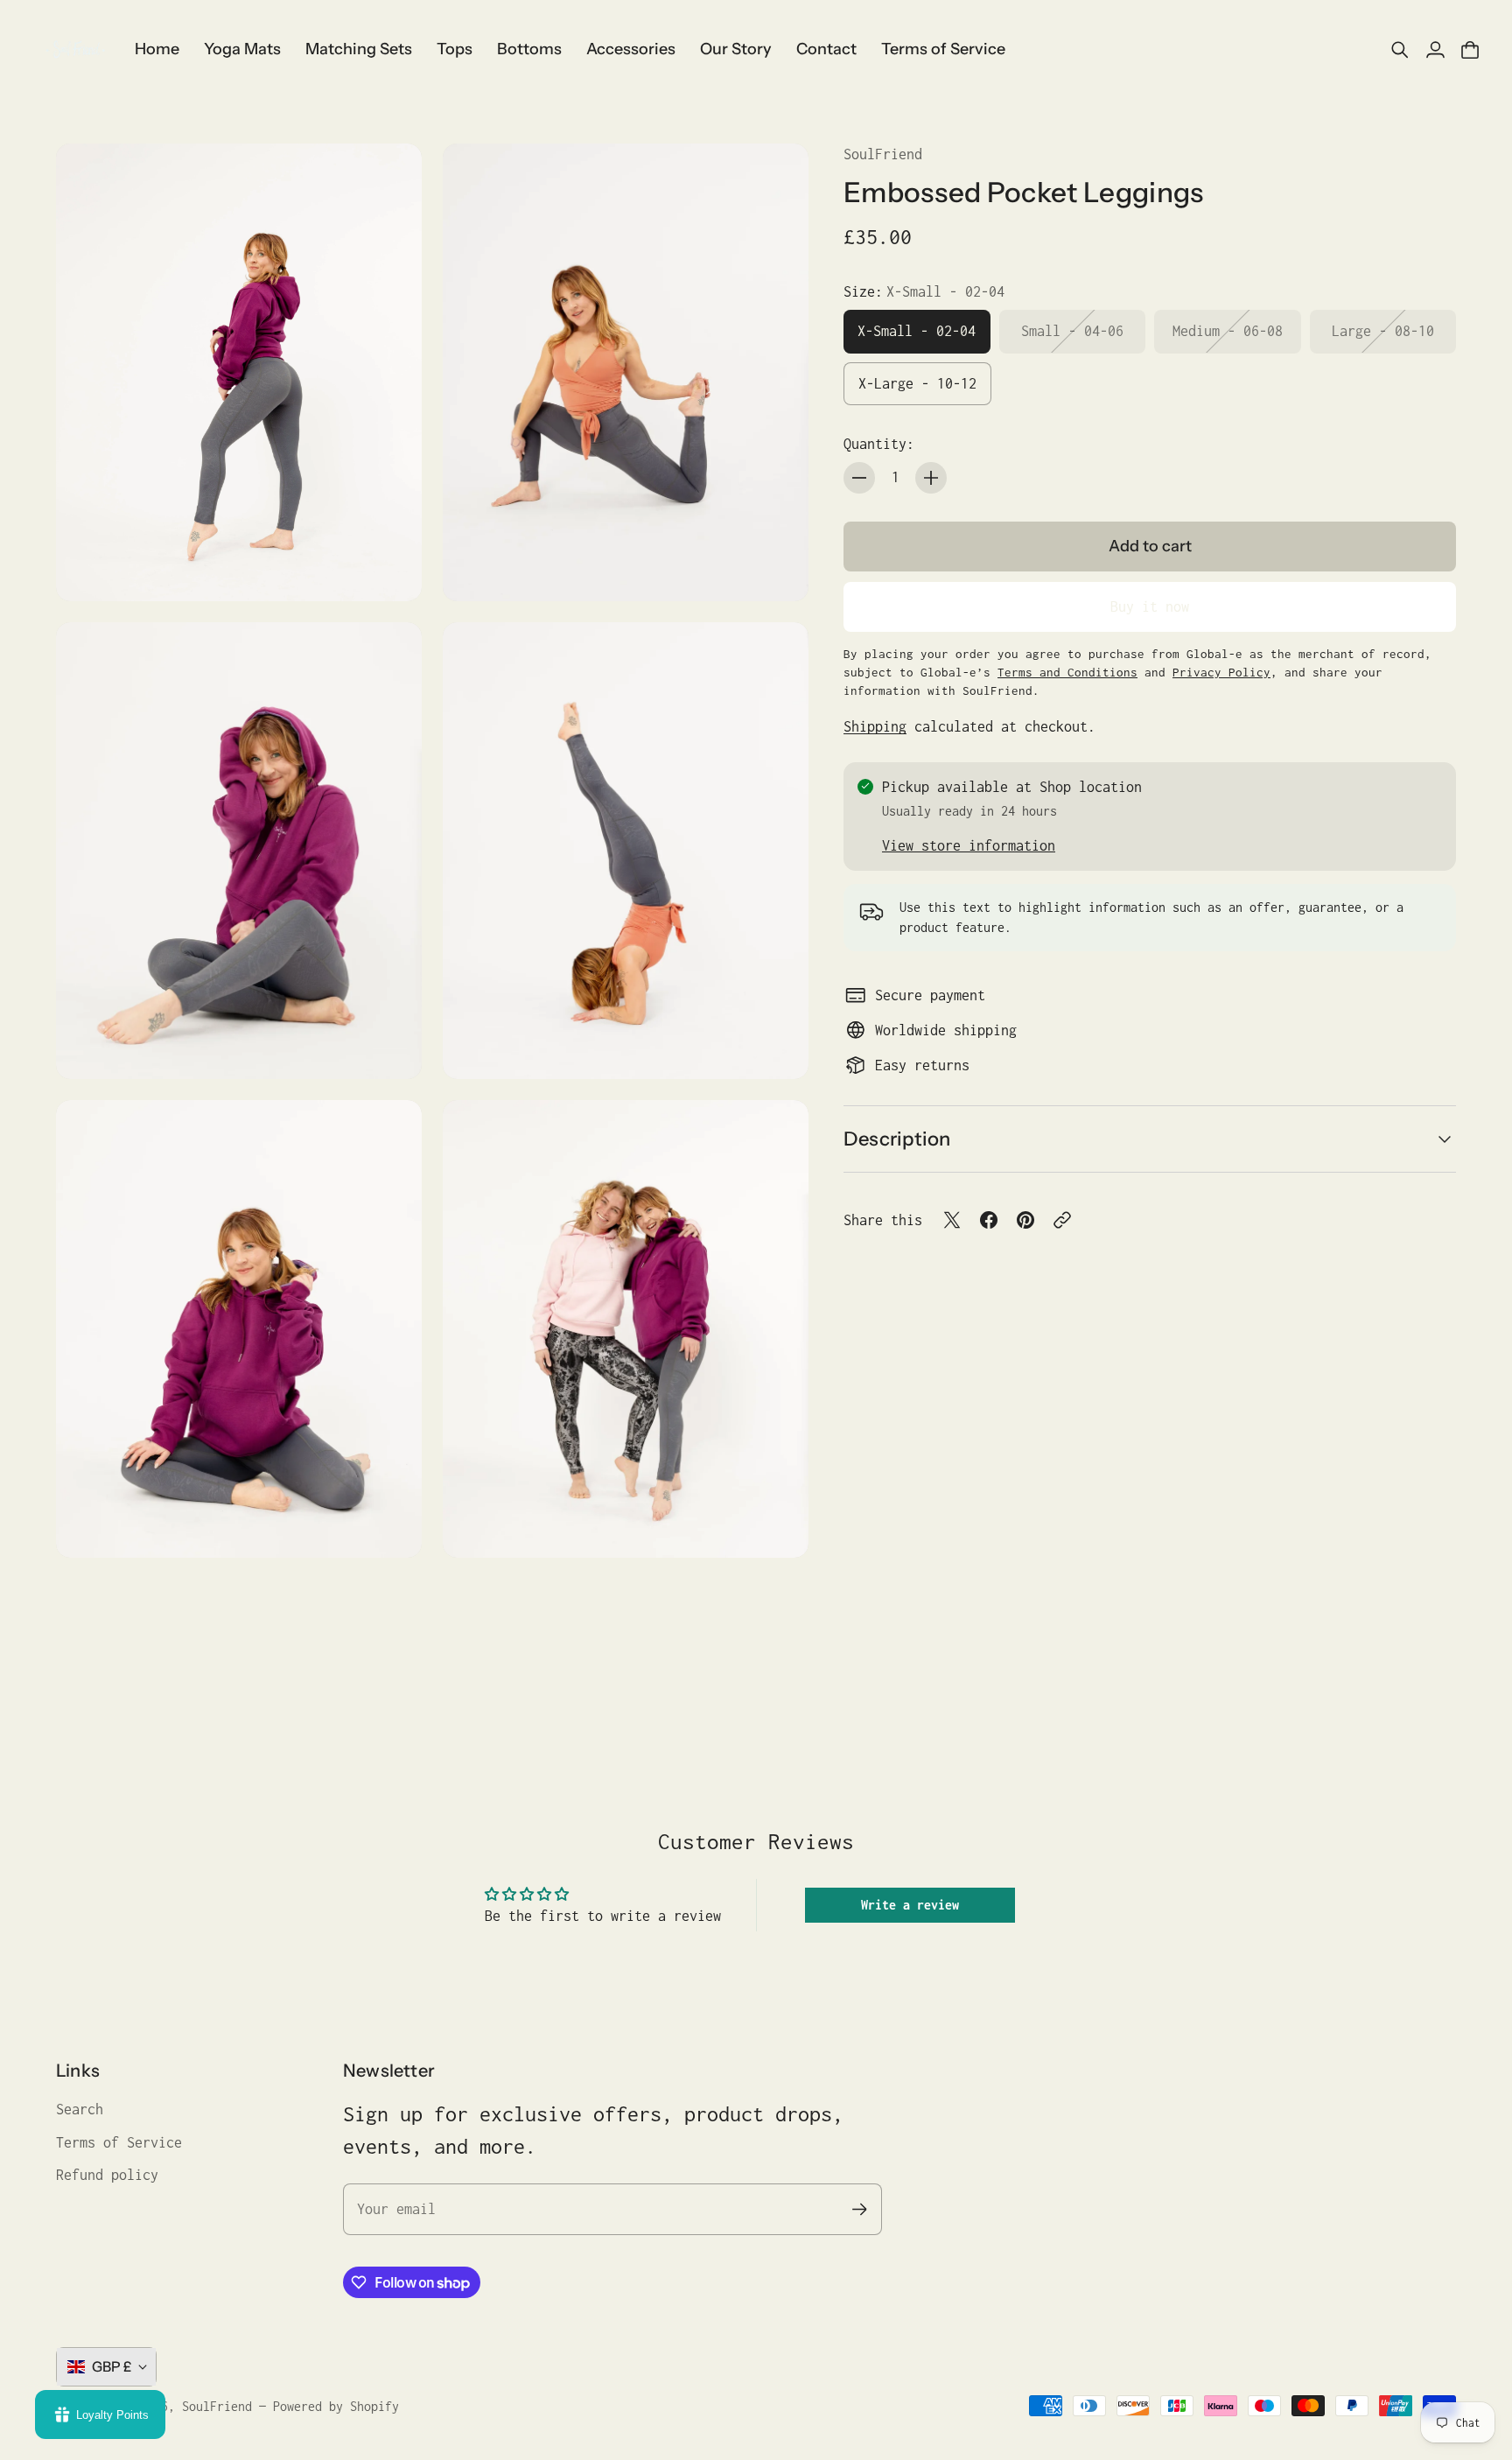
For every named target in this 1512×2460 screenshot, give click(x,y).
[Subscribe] (860, 2209)
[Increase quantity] (931, 478)
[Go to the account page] (1435, 50)
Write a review (910, 1905)
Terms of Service (119, 2142)
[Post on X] (952, 1220)
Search (80, 2109)
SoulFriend (883, 154)
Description (897, 1139)
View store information (969, 845)
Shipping (875, 725)
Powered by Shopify (336, 2406)
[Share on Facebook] (989, 1220)
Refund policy (107, 2175)
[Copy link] (1062, 1220)
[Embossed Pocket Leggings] (239, 372)
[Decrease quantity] (859, 478)
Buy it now (1150, 606)
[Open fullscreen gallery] (388, 568)
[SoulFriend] (74, 50)
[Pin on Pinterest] (1025, 1220)
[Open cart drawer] (1470, 50)
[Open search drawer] (1400, 50)
